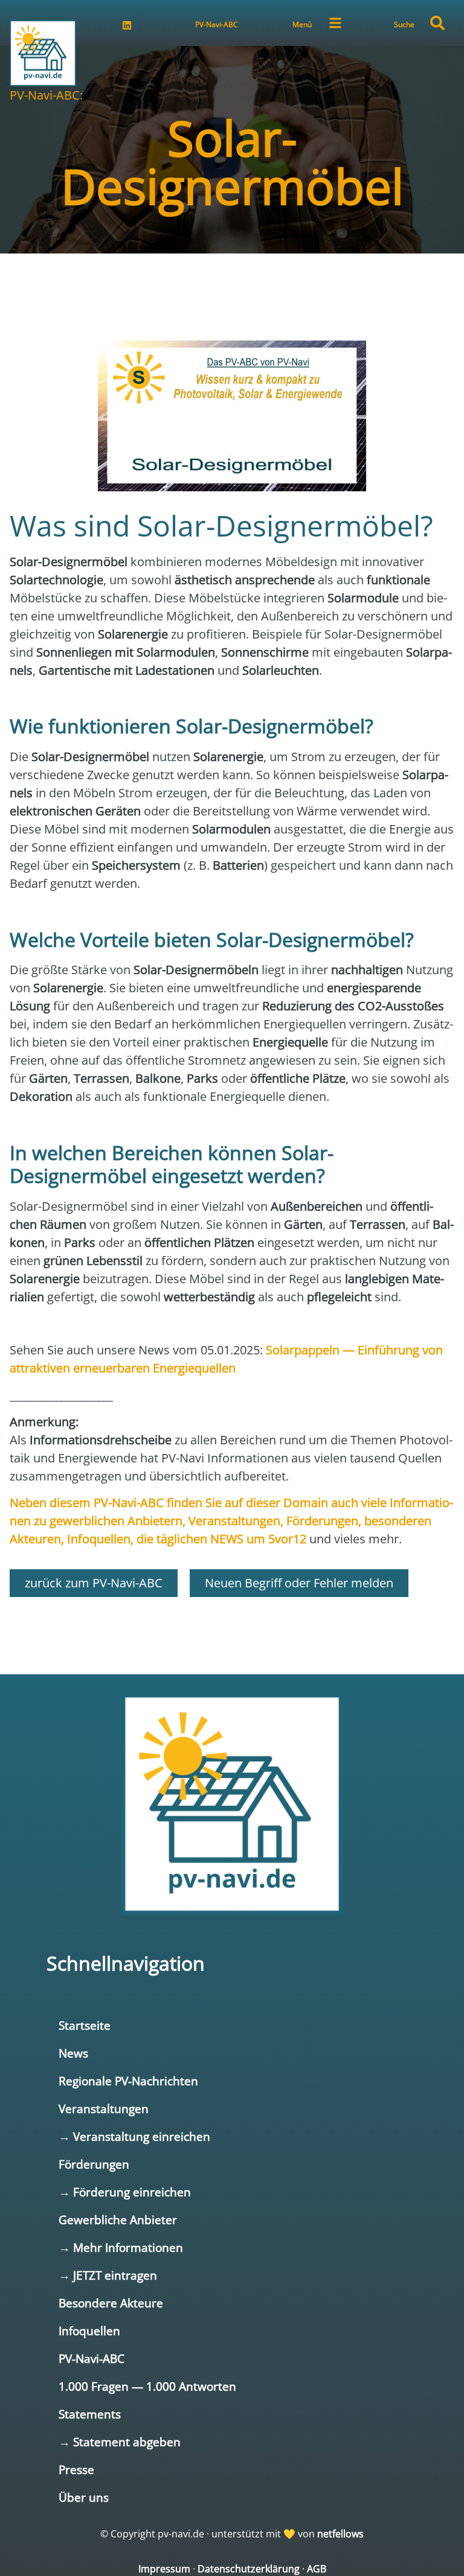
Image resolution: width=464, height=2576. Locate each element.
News (73, 2053)
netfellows (340, 2534)
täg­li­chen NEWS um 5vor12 (231, 1539)
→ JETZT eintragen (108, 2275)
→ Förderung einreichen (125, 2192)
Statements (90, 2414)
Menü (302, 24)
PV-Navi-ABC (217, 24)
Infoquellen (89, 2331)
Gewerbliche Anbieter (118, 2220)
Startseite (85, 2025)
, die (143, 1539)
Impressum (164, 2569)
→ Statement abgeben (120, 2442)
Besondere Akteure (111, 2303)
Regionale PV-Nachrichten (128, 2081)
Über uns (84, 2497)
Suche (404, 24)
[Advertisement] (232, 290)
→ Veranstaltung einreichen (134, 2136)
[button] (437, 23)
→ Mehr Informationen (121, 2247)
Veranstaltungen (104, 2109)
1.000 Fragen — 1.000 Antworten (147, 2386)
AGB (317, 2569)
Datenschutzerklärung (249, 2569)
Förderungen (94, 2164)
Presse (76, 2469)
